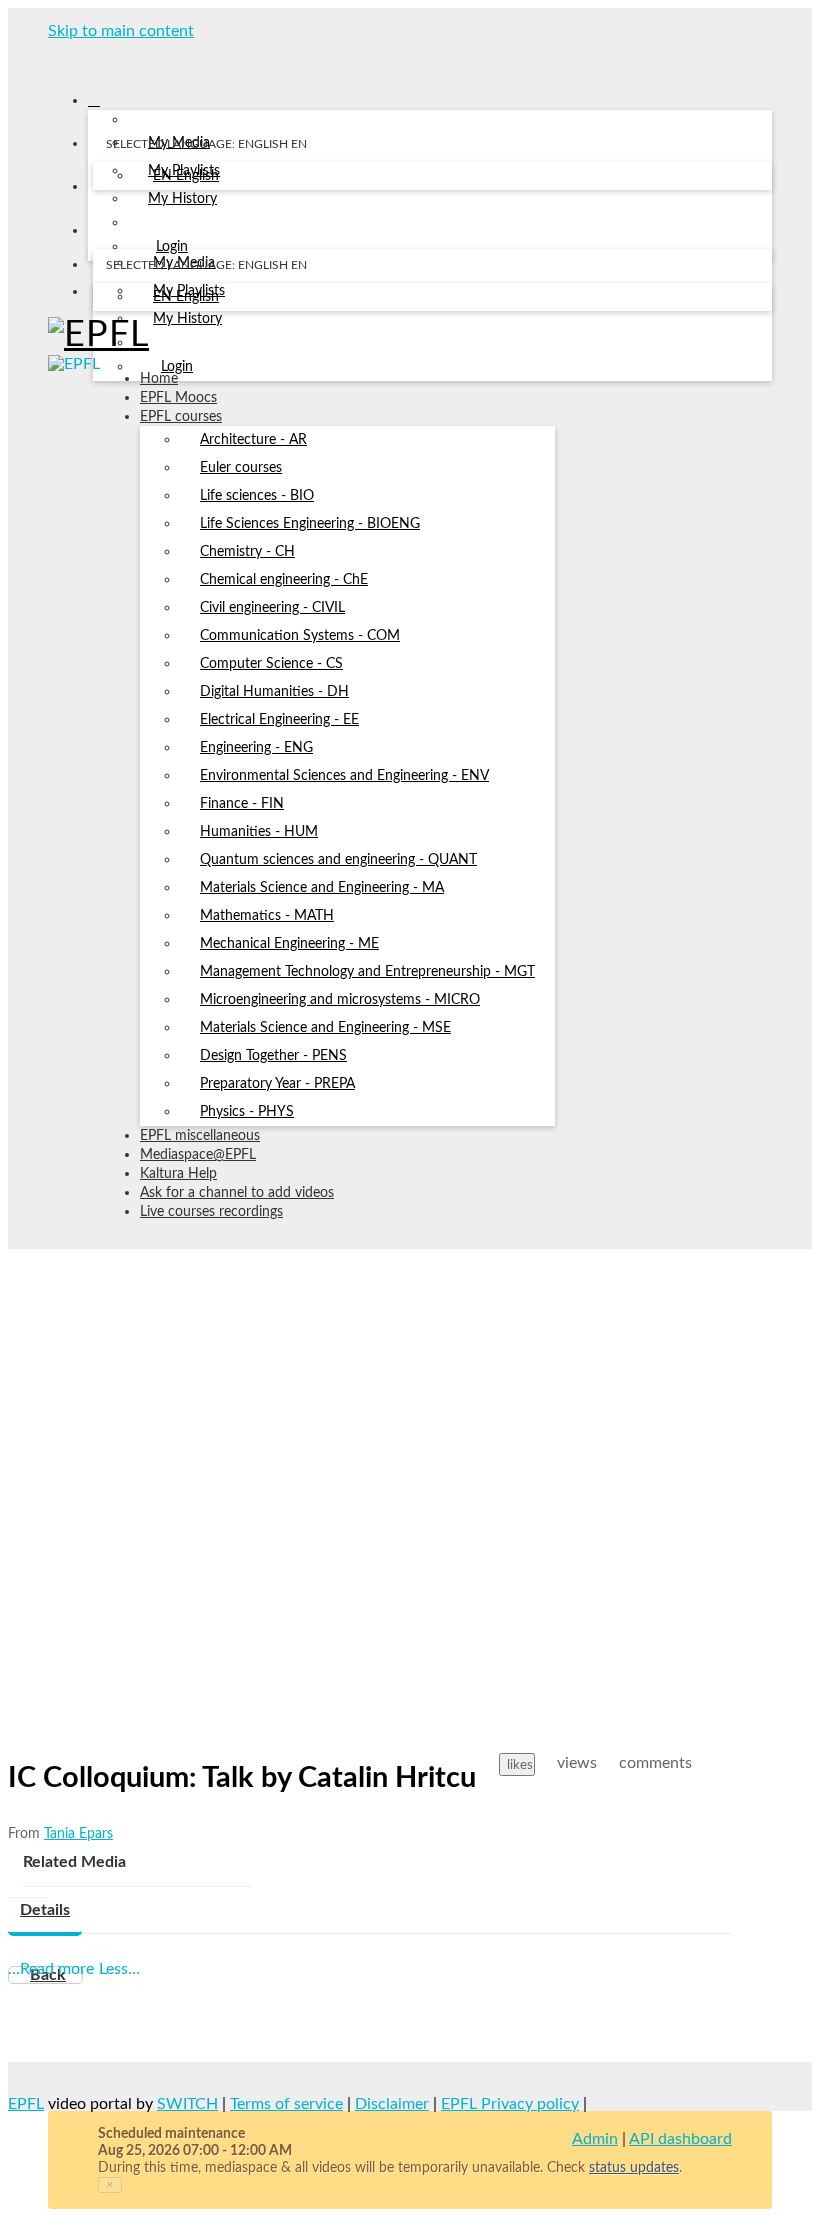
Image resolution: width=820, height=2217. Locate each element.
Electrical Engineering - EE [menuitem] (279, 720)
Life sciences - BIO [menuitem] (257, 496)
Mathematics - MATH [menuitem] (267, 916)
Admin (595, 2139)
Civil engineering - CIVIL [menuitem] (272, 608)
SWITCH (187, 2104)
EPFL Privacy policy (510, 2104)
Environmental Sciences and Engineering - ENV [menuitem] (344, 776)
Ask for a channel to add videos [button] (237, 1193)
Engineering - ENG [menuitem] (256, 748)
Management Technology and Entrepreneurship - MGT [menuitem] (367, 972)
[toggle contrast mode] (105, 296)
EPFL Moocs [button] (178, 398)
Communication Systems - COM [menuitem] (300, 636)
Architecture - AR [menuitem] (253, 440)
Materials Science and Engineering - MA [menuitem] (322, 888)
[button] (55, 58)
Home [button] (159, 379)
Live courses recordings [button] (211, 1212)
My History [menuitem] (182, 199)
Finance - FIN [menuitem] (242, 804)
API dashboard (680, 2139)
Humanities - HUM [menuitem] (259, 832)
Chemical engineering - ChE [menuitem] (284, 580)
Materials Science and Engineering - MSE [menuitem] (325, 1028)
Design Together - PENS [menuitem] (273, 1056)
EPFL (26, 2104)
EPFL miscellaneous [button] (200, 1136)
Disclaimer (392, 2104)
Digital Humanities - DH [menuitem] (274, 692)
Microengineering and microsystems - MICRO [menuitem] (340, 1000)
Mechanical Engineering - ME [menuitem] (289, 944)
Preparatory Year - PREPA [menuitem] (277, 1084)
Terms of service (286, 2104)
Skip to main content (121, 31)
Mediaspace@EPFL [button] (198, 1155)
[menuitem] (186, 177)
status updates (634, 2168)
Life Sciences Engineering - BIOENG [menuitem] (310, 524)
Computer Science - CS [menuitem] (271, 664)
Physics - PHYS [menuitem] (247, 1112)
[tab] (45, 1911)
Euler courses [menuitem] (241, 468)
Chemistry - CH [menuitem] (247, 552)
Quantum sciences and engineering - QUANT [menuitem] (338, 860)
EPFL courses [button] (181, 417)
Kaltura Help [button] (178, 1174)
